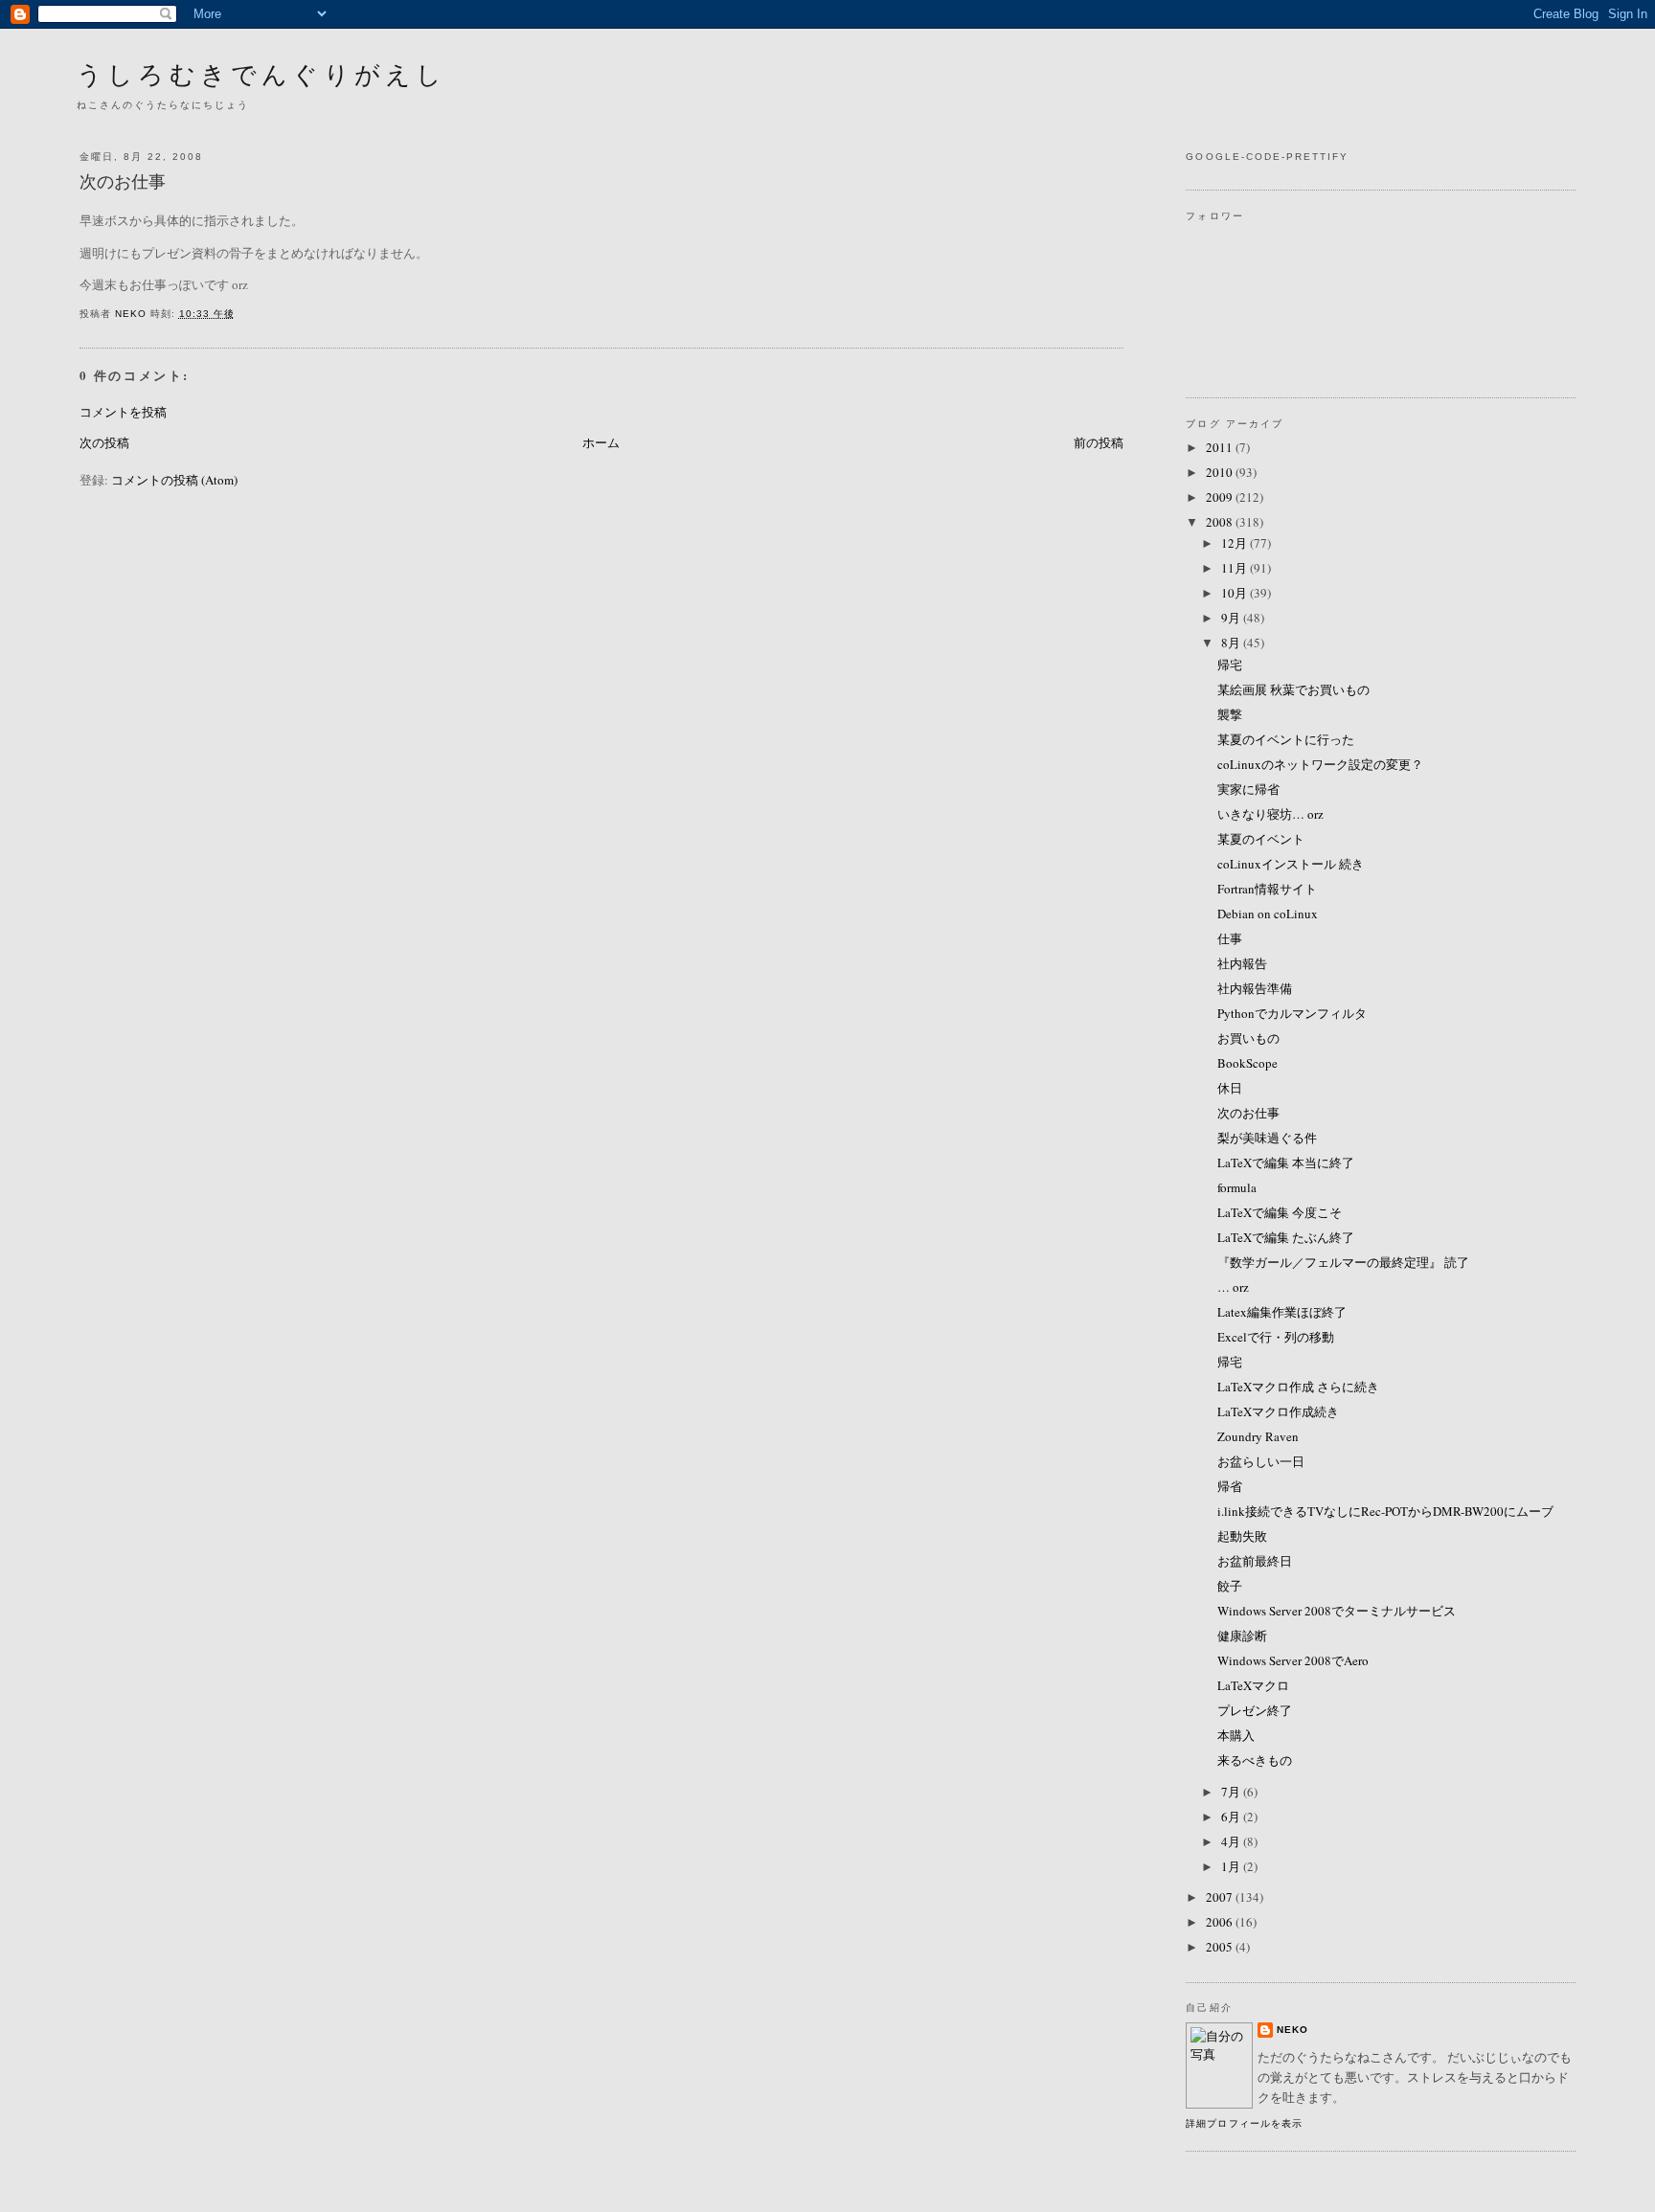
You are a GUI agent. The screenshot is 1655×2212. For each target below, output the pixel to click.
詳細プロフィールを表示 (1244, 2123)
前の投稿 (1099, 442)
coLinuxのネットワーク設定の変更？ (1320, 764)
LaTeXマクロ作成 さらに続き (1298, 1387)
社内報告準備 (1255, 988)
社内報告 (1242, 963)
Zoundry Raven (1258, 1436)
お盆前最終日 (1255, 1561)
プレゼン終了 (1255, 1710)
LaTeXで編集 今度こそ (1280, 1212)
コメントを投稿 (123, 412)
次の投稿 (104, 442)
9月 (1232, 618)
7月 (1232, 1792)
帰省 (1230, 1486)
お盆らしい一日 (1261, 1461)
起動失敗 (1242, 1536)
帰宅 (1230, 665)
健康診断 (1242, 1636)
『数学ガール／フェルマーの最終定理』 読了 (1343, 1262)
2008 (1221, 522)
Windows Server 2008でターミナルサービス (1337, 1611)
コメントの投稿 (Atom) (174, 480)
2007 (1221, 1897)
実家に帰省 (1248, 789)
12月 (1236, 543)
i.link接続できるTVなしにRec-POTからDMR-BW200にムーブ (1385, 1511)
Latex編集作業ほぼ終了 (1282, 1312)
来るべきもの (1255, 1760)
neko (1292, 2030)
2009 (1221, 497)
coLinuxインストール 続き (1291, 864)
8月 (1232, 643)
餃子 (1230, 1586)
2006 (1221, 1922)
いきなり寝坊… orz (1270, 814)
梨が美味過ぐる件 (1267, 1138)
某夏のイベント (1261, 839)
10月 (1236, 593)
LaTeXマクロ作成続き (1278, 1411)
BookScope (1247, 1063)
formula (1237, 1187)
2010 (1221, 472)
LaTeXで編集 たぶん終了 (1286, 1237)
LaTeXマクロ (1253, 1685)
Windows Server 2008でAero (1293, 1660)
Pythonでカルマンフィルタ (1292, 1013)
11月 (1236, 568)
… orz (1233, 1287)
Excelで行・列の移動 (1276, 1337)
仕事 (1230, 938)
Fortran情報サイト (1267, 889)
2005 (1221, 1947)
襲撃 (1230, 714)
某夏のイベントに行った (1286, 739)
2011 (1221, 447)
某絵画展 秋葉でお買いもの (1293, 689)
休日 (1230, 1088)
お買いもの (1248, 1038)
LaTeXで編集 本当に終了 (1286, 1162)
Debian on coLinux (1268, 914)
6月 (1232, 1817)
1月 (1232, 1866)
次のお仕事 (1248, 1113)
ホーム (601, 442)
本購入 (1236, 1735)
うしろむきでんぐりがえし (261, 74)
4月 (1232, 1841)
